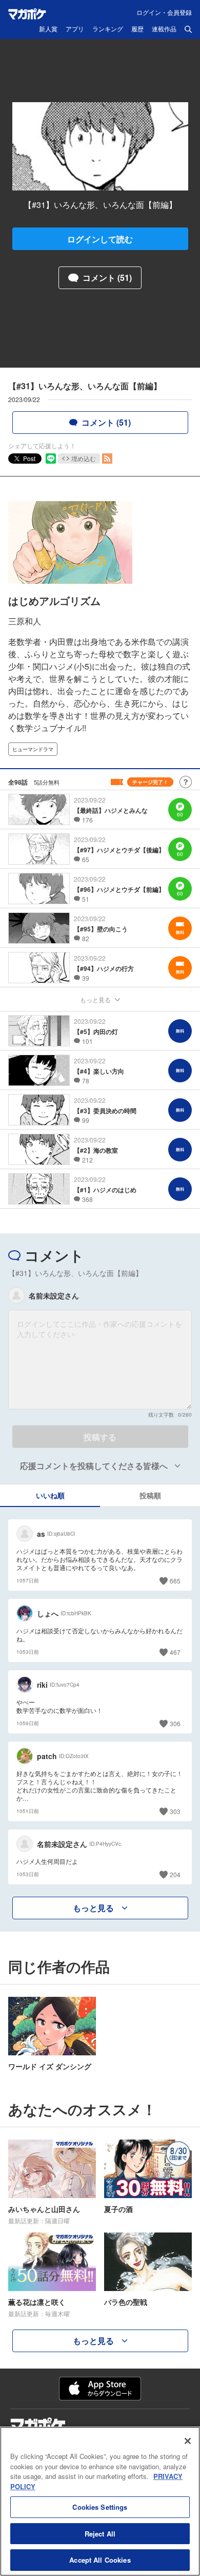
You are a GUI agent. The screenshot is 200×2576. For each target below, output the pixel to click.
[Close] (188, 2441)
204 (175, 1874)
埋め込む (84, 458)
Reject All (100, 2534)
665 (175, 1581)
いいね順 (50, 1495)
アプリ (75, 29)
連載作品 (164, 29)
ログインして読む (100, 239)
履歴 (137, 29)
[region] (100, 2501)
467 (175, 1652)
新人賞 (48, 29)
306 (175, 1723)
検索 (188, 29)
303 (175, 1811)
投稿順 (150, 1495)
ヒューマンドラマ (33, 749)
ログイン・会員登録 (164, 12)
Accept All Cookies (100, 2560)
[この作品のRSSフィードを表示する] (107, 459)
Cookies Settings (100, 2507)
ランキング (108, 29)
